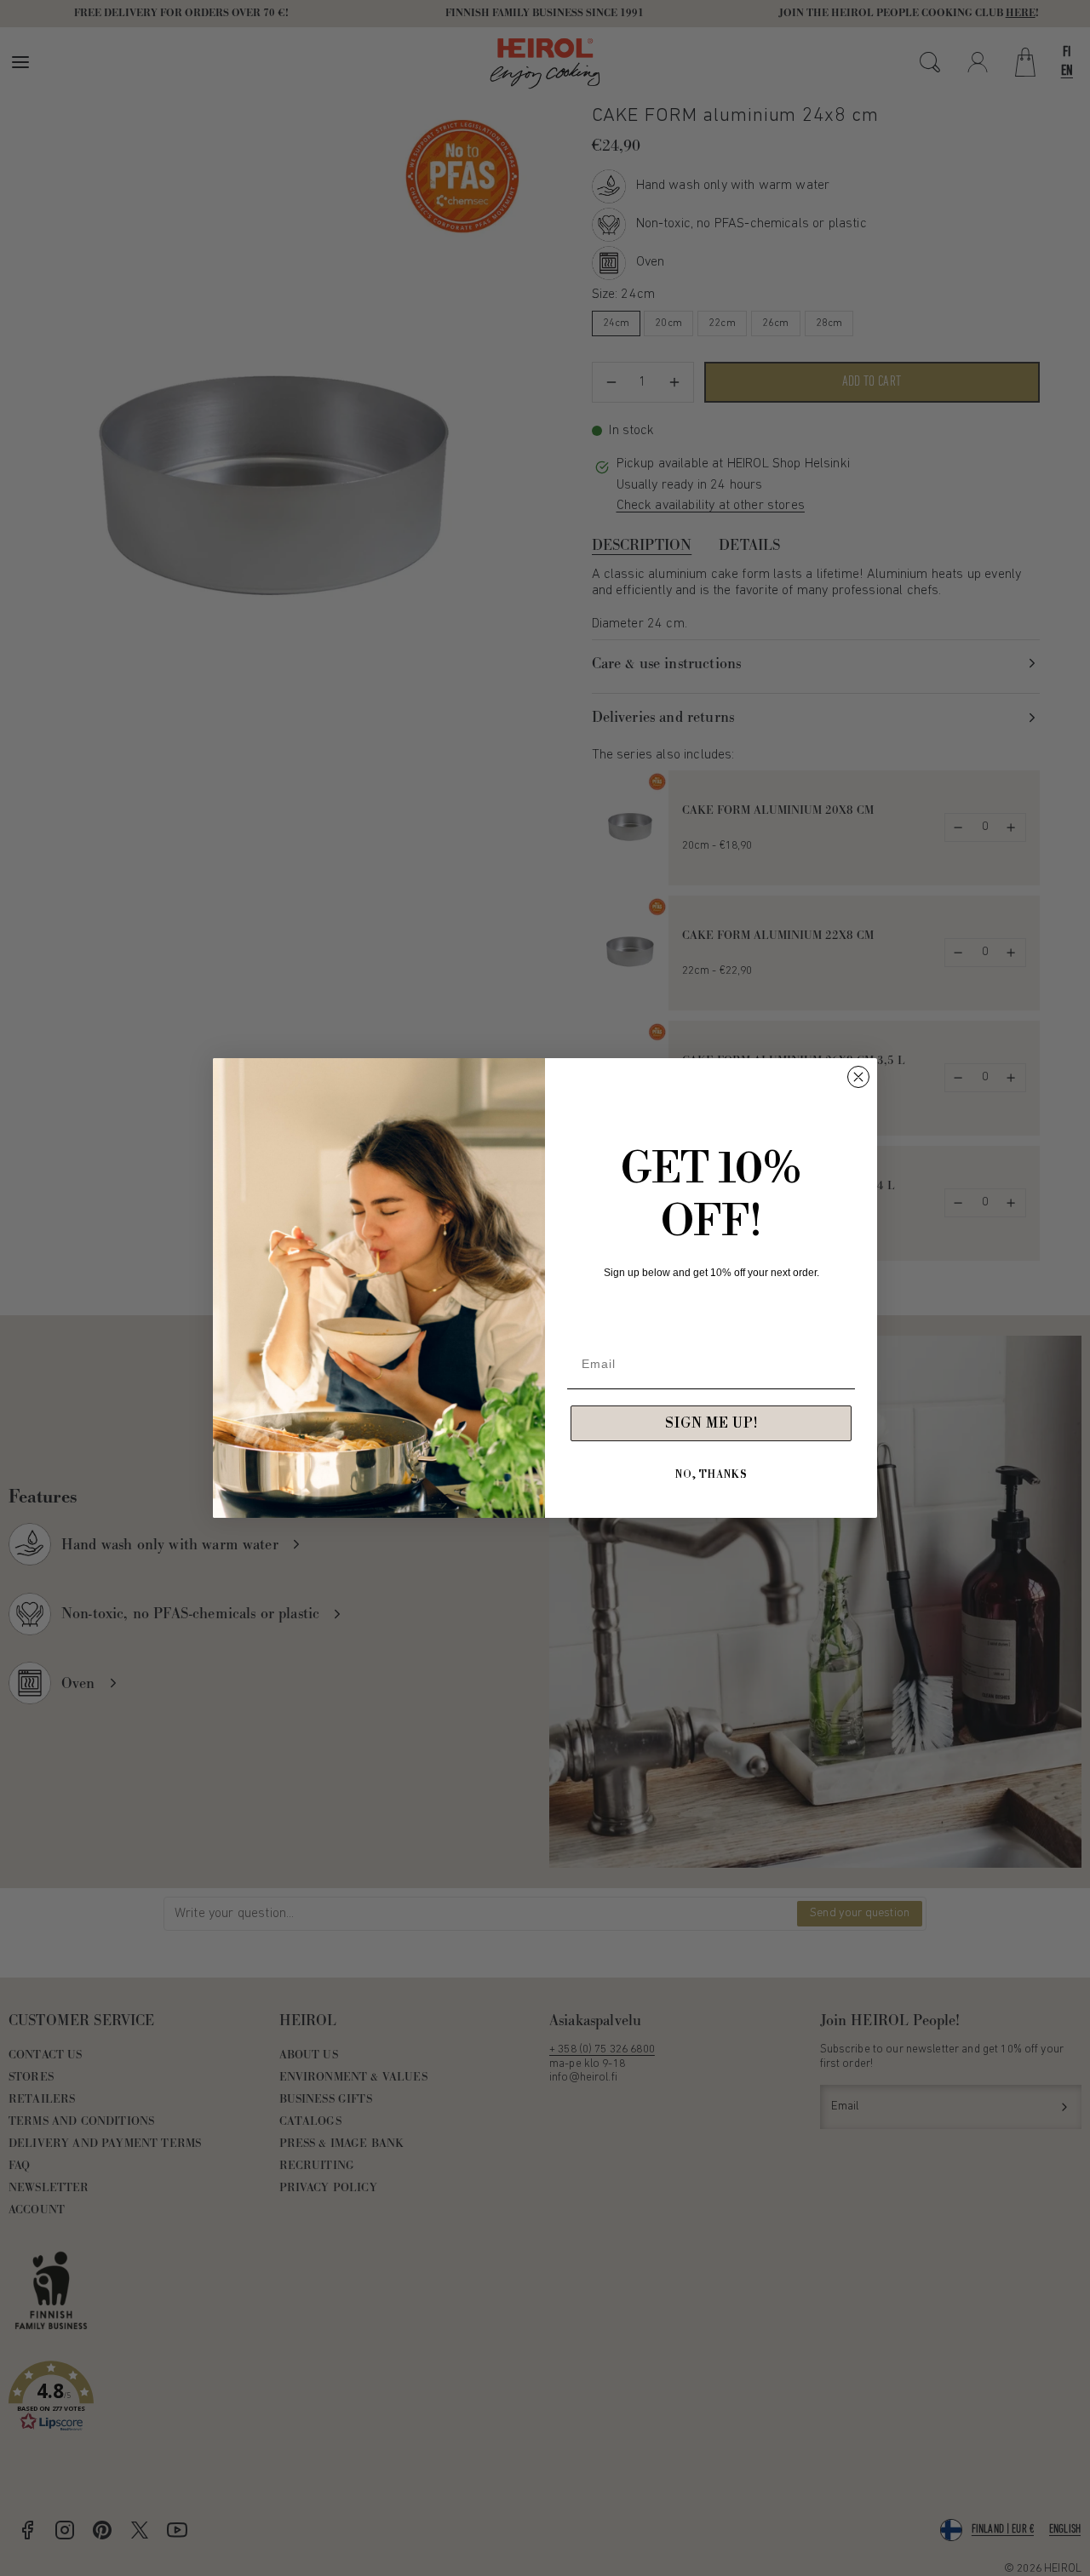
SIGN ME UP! (711, 1423)
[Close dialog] (858, 1077)
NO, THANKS (711, 1475)
